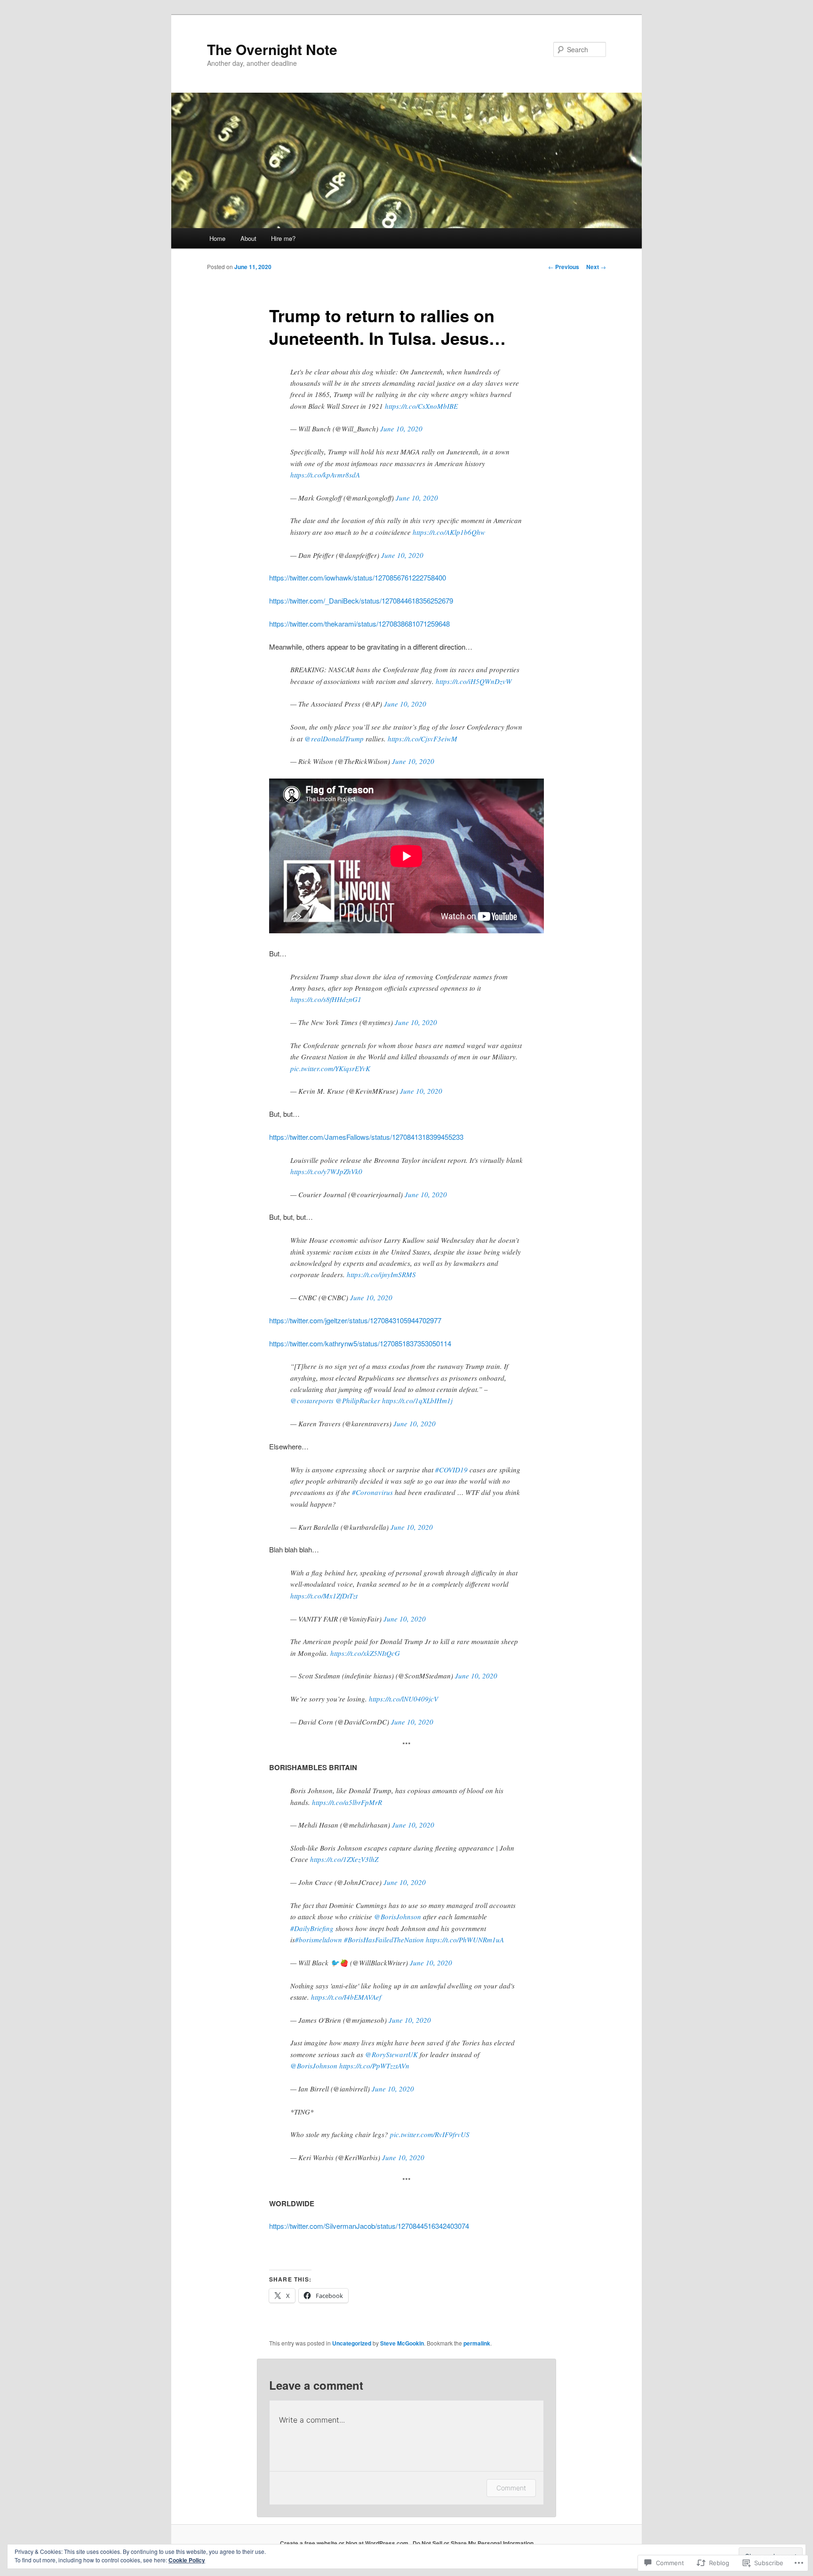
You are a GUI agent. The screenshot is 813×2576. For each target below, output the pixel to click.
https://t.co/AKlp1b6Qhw (449, 532)
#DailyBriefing (312, 1928)
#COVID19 (451, 1470)
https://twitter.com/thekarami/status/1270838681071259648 (359, 624)
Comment (511, 2488)
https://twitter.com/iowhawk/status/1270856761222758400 (358, 577)
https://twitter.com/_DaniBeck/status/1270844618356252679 (361, 600)
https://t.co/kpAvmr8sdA (325, 475)
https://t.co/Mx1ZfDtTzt (324, 1596)
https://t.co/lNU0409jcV (403, 1699)
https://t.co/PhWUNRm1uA (465, 1940)
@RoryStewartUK (391, 2054)
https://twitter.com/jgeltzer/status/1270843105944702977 (355, 1320)
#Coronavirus (372, 1492)
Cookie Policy (187, 2560)
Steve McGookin (402, 2343)
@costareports (312, 1400)
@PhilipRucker (358, 1400)
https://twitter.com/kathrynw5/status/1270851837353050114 (360, 1343)
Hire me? (283, 238)
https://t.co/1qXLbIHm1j (417, 1400)
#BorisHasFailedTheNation (384, 1940)
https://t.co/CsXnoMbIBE (421, 406)
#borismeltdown (319, 1940)
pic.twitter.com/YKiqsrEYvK (330, 1068)
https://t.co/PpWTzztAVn (374, 2066)
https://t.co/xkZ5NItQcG (365, 1653)
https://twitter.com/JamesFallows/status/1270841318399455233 (366, 1137)
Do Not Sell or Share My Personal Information (473, 2543)
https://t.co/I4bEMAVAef (346, 1997)
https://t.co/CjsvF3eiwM (422, 739)
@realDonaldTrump (334, 739)
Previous (564, 267)
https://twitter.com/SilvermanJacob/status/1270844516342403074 (369, 2226)
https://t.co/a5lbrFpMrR (347, 1802)
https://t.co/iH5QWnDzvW (474, 681)
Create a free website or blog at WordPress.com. (345, 2543)
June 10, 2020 (401, 429)
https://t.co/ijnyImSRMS (381, 1274)
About (248, 238)
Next (596, 267)
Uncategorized (352, 2343)
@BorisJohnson (398, 1916)
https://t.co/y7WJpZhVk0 (326, 1171)
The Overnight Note (272, 49)
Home (217, 238)
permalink (477, 2343)
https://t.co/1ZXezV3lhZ (344, 1859)
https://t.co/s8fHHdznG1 (326, 999)
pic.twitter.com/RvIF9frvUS (430, 2134)
